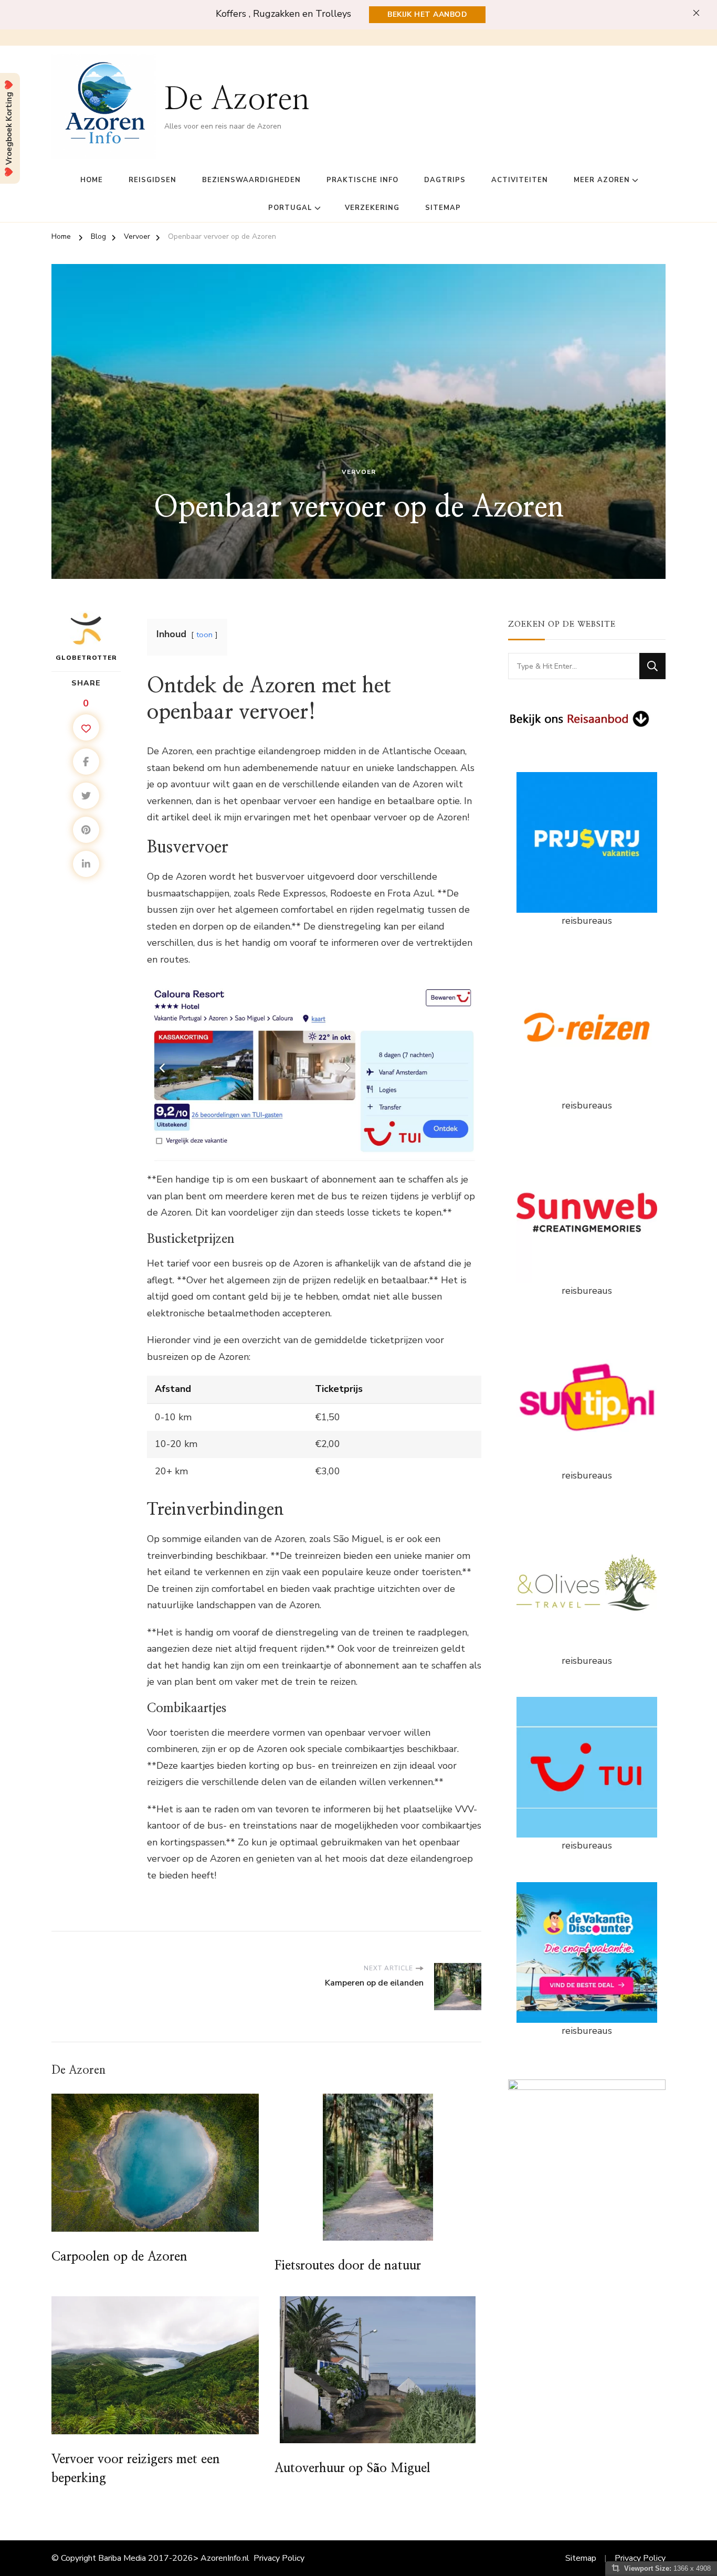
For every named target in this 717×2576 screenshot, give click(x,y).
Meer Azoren (602, 180)
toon (204, 635)
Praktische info (362, 180)
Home (92, 180)
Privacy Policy (279, 2558)
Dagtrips (445, 180)
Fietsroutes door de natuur (348, 2266)
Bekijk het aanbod (427, 14)
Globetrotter (86, 658)
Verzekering (372, 208)
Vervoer (359, 472)
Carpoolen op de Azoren (119, 2257)
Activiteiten (520, 180)
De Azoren (237, 100)
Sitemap (443, 208)
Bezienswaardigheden (251, 180)
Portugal (290, 208)
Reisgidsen (152, 180)
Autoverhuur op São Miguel (352, 2468)
